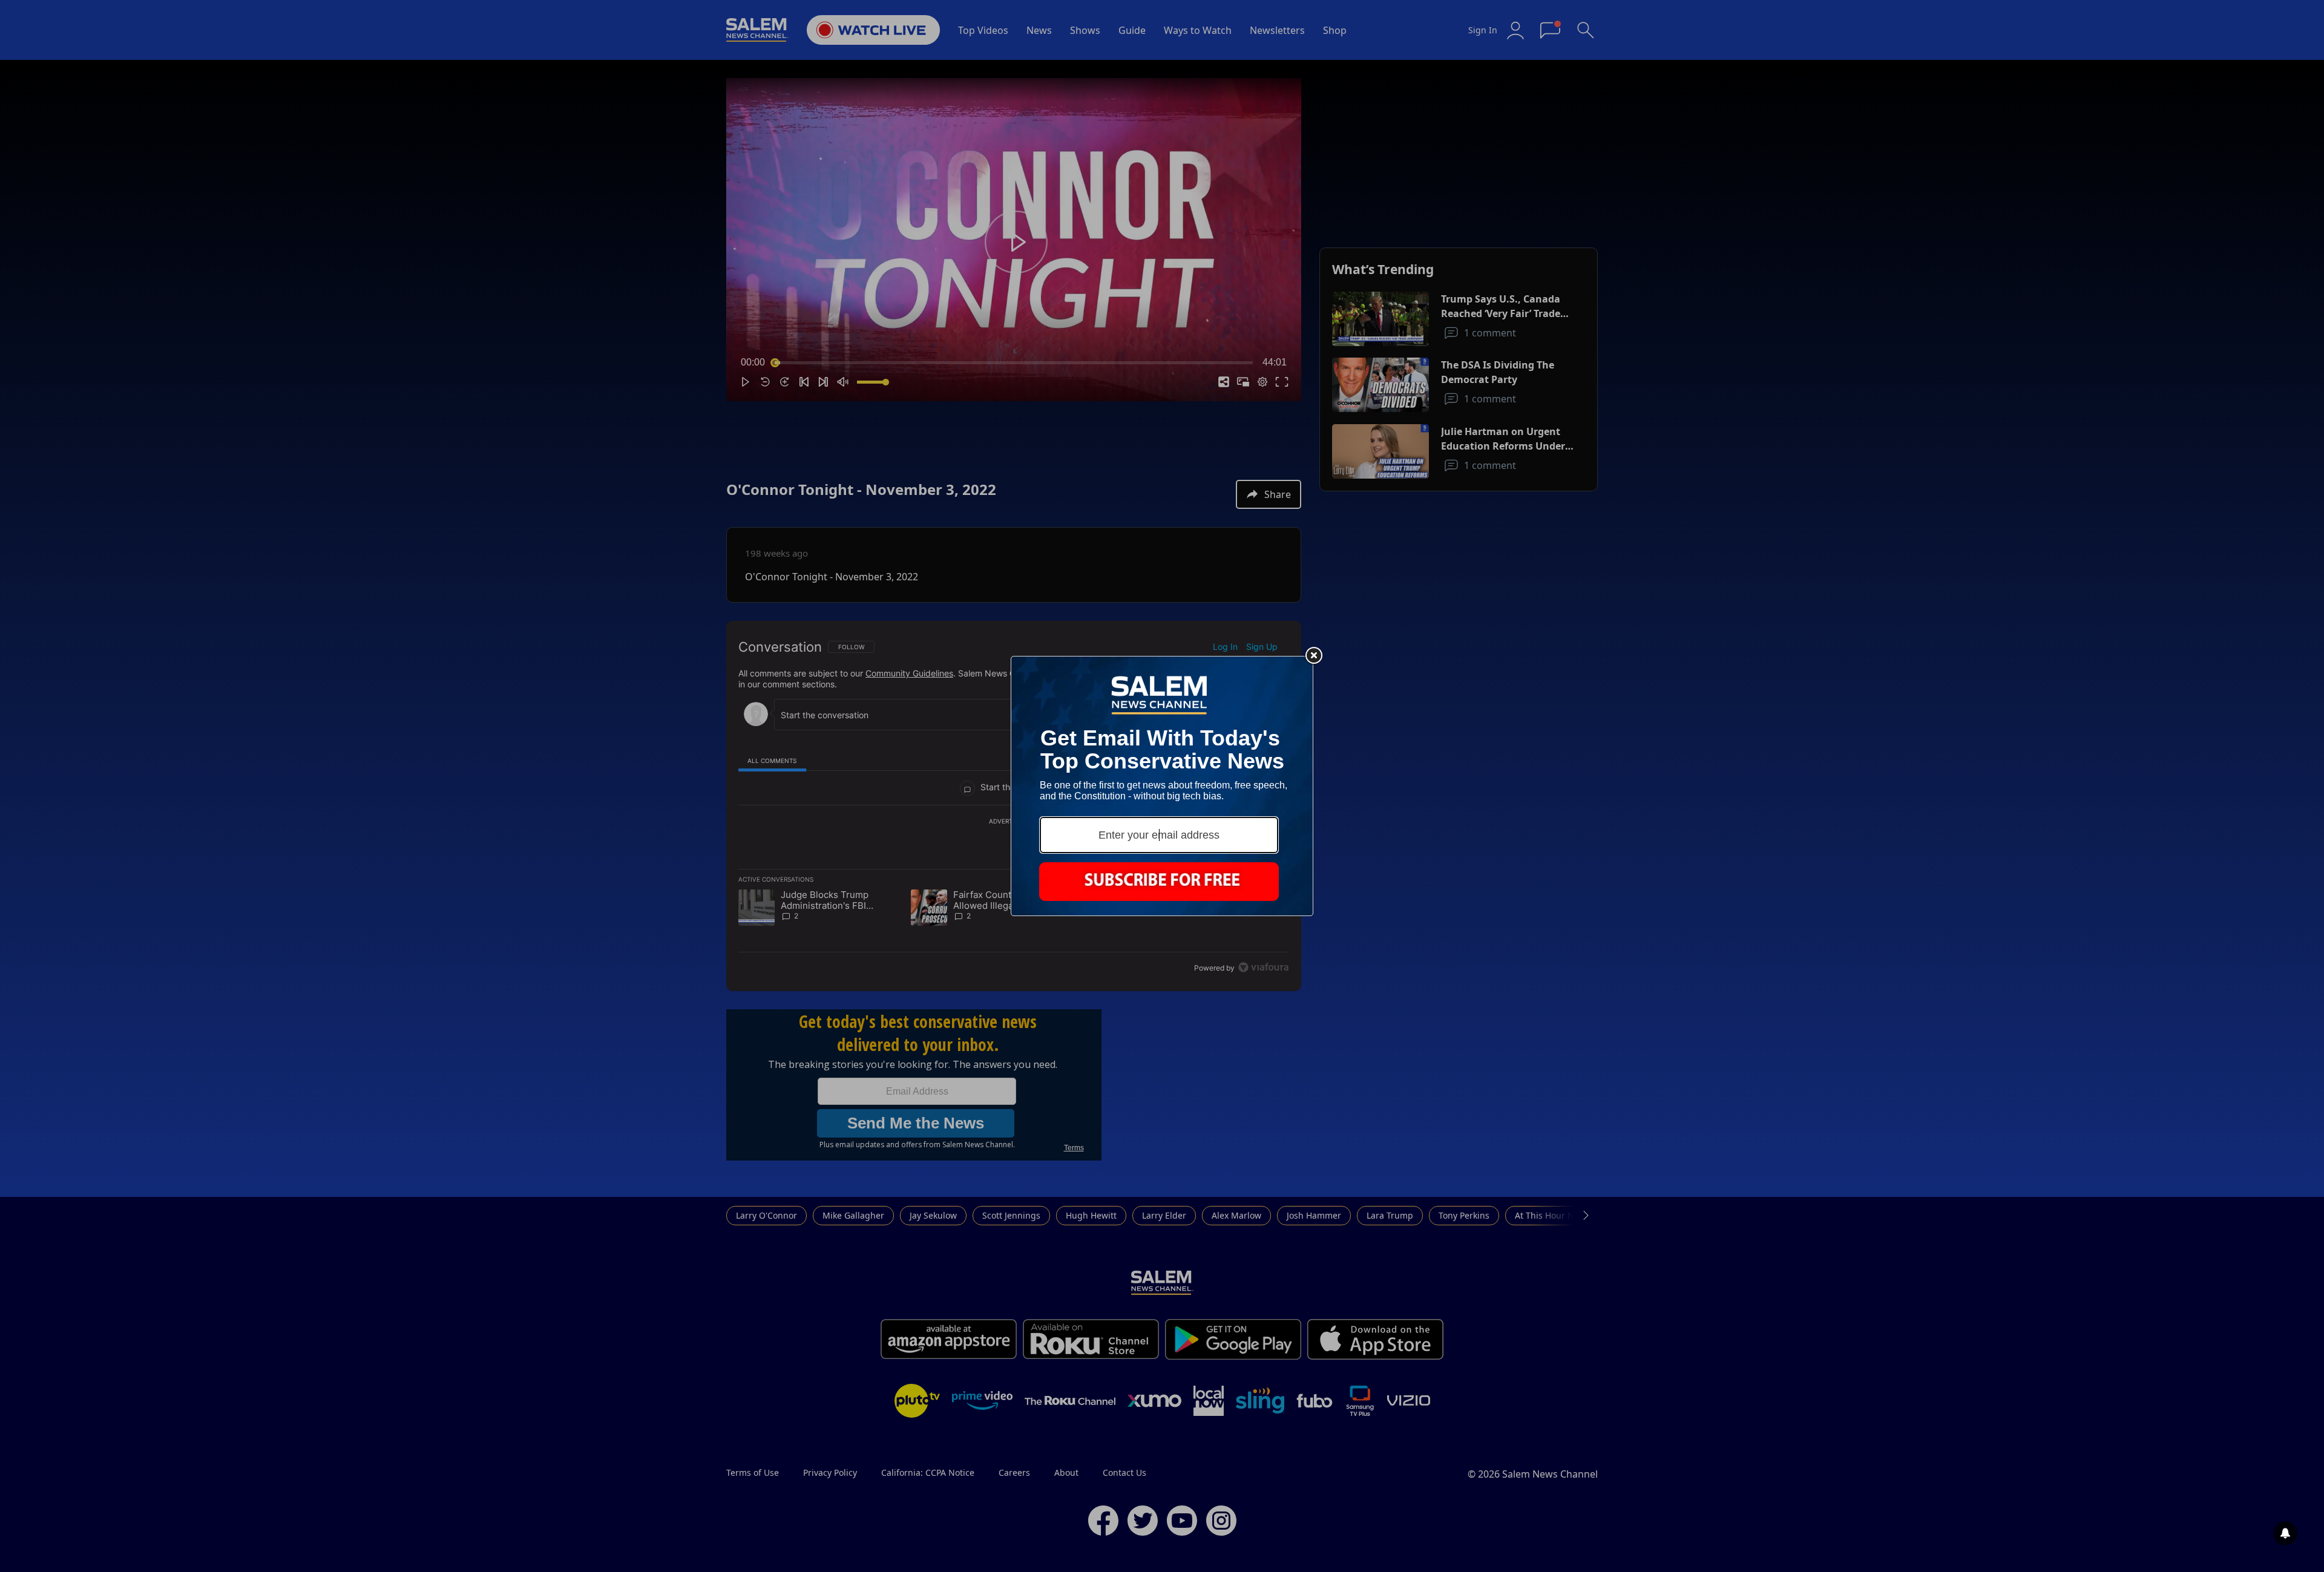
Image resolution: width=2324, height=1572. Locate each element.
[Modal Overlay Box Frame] (1162, 786)
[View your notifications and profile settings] (2285, 1533)
